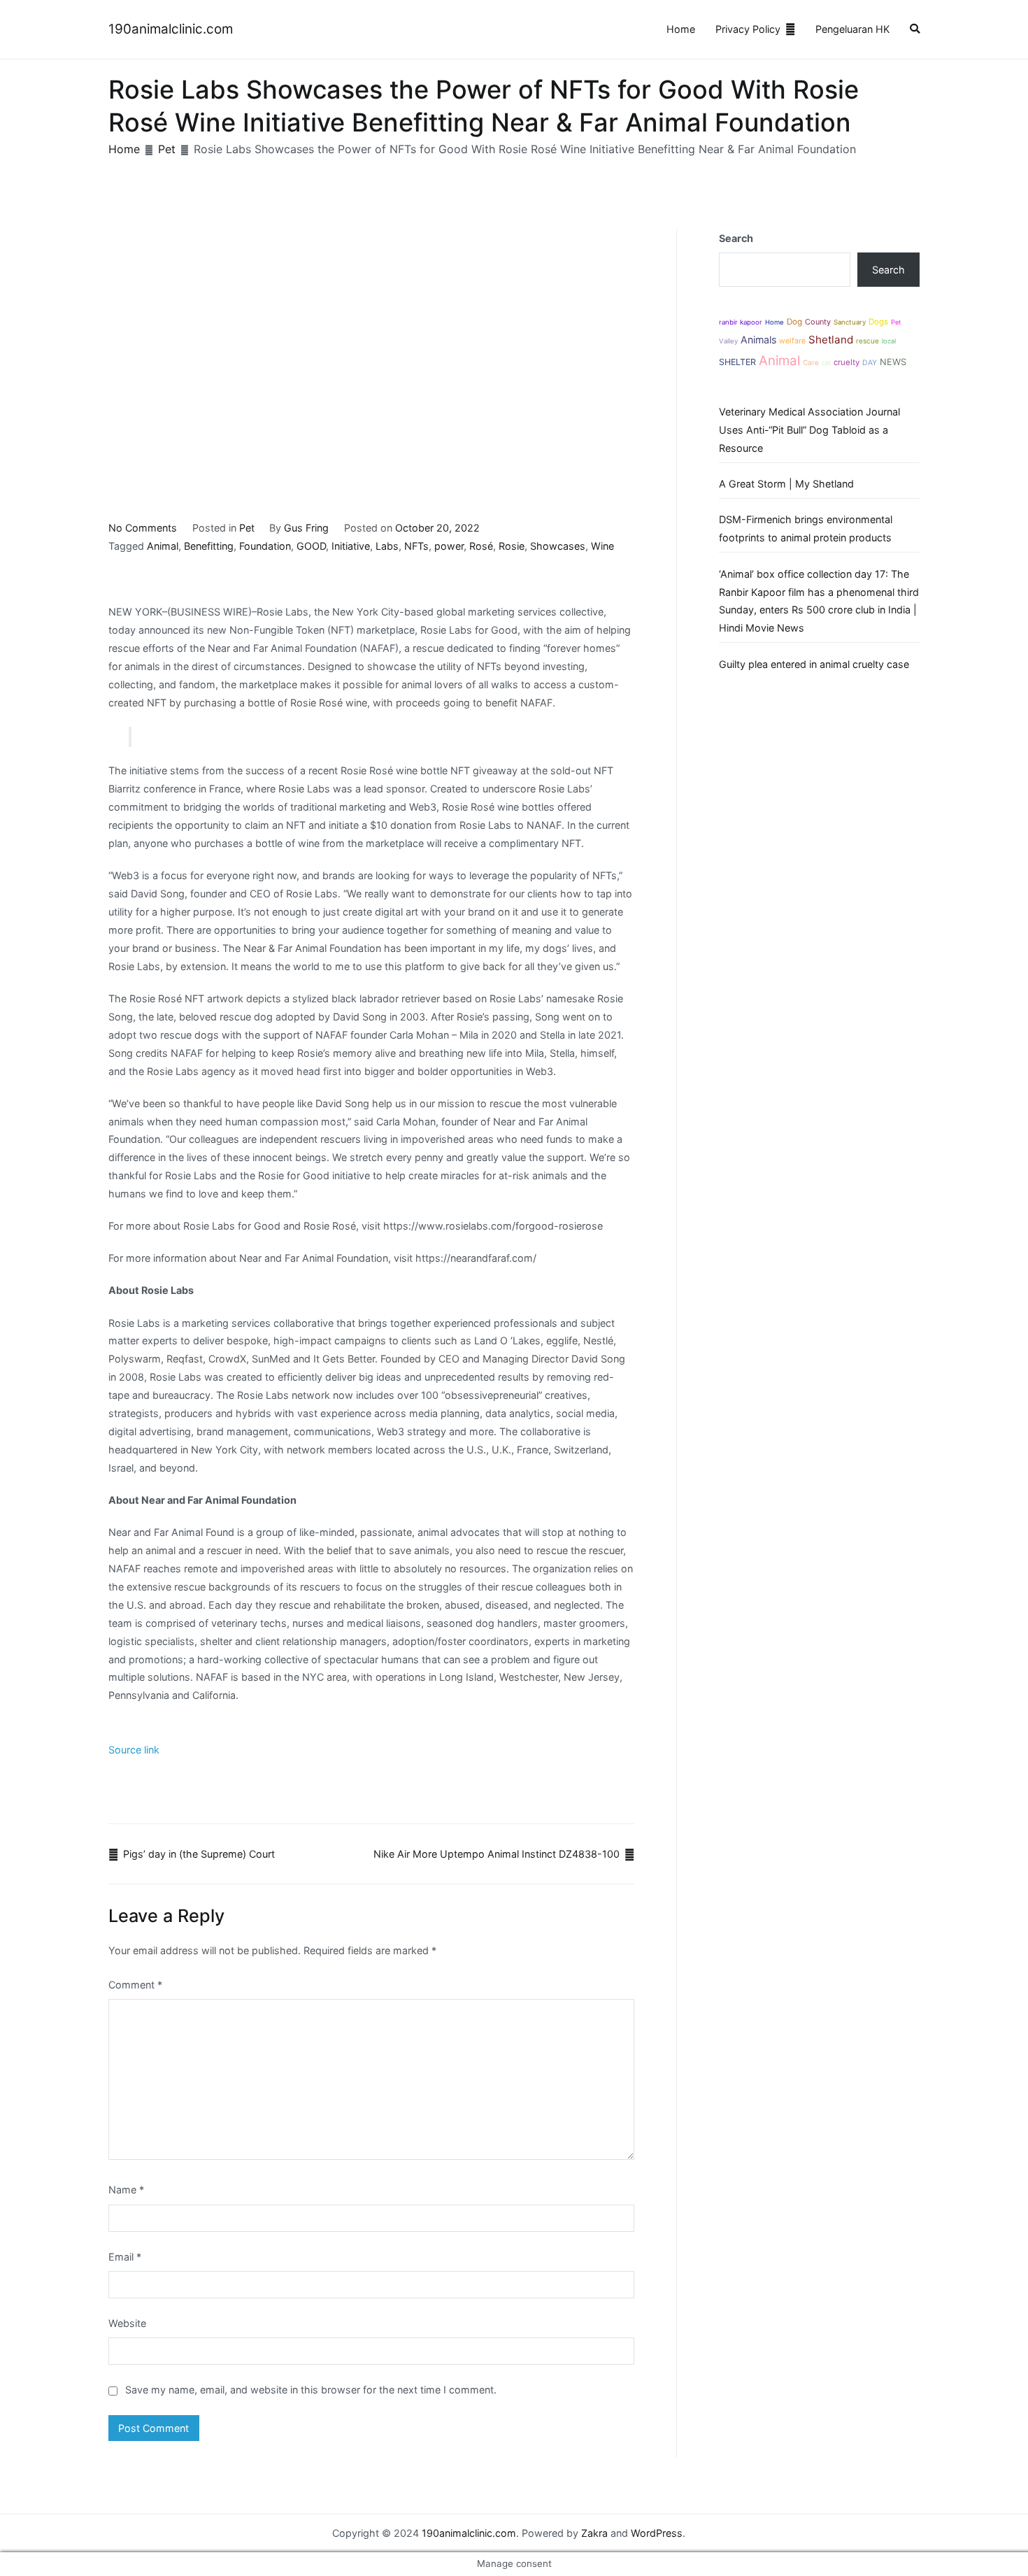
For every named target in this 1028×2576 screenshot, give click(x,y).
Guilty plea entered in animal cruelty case (814, 664)
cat (826, 363)
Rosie (512, 546)
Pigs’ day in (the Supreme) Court (199, 1854)
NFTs (416, 546)
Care (811, 362)
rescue (868, 341)
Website (127, 2323)
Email (125, 2257)
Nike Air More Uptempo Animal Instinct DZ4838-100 (497, 1854)
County (818, 322)
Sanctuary (850, 322)
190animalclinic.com (171, 29)
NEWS (893, 362)
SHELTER (737, 362)
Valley (728, 341)
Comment (135, 1985)
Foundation (265, 546)
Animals (758, 340)
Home (681, 29)
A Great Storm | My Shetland (786, 484)
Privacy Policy (748, 29)
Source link (134, 1750)
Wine (602, 546)
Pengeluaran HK (852, 29)
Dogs (878, 322)
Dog (794, 322)
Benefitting (209, 546)
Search (736, 238)
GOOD (311, 546)
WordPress (657, 2533)
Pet (247, 528)
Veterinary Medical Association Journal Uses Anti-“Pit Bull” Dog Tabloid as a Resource (809, 430)
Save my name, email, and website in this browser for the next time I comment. (311, 2390)
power (449, 546)
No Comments (143, 528)
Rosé (481, 546)
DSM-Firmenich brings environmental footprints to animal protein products (806, 528)
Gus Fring (306, 528)
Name (126, 2190)
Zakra (594, 2533)
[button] (915, 30)
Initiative (351, 546)
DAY (870, 363)
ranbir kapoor (741, 322)
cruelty (847, 362)
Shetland (831, 340)
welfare (792, 341)
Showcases (558, 546)
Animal (163, 546)
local (889, 341)
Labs (387, 546)
